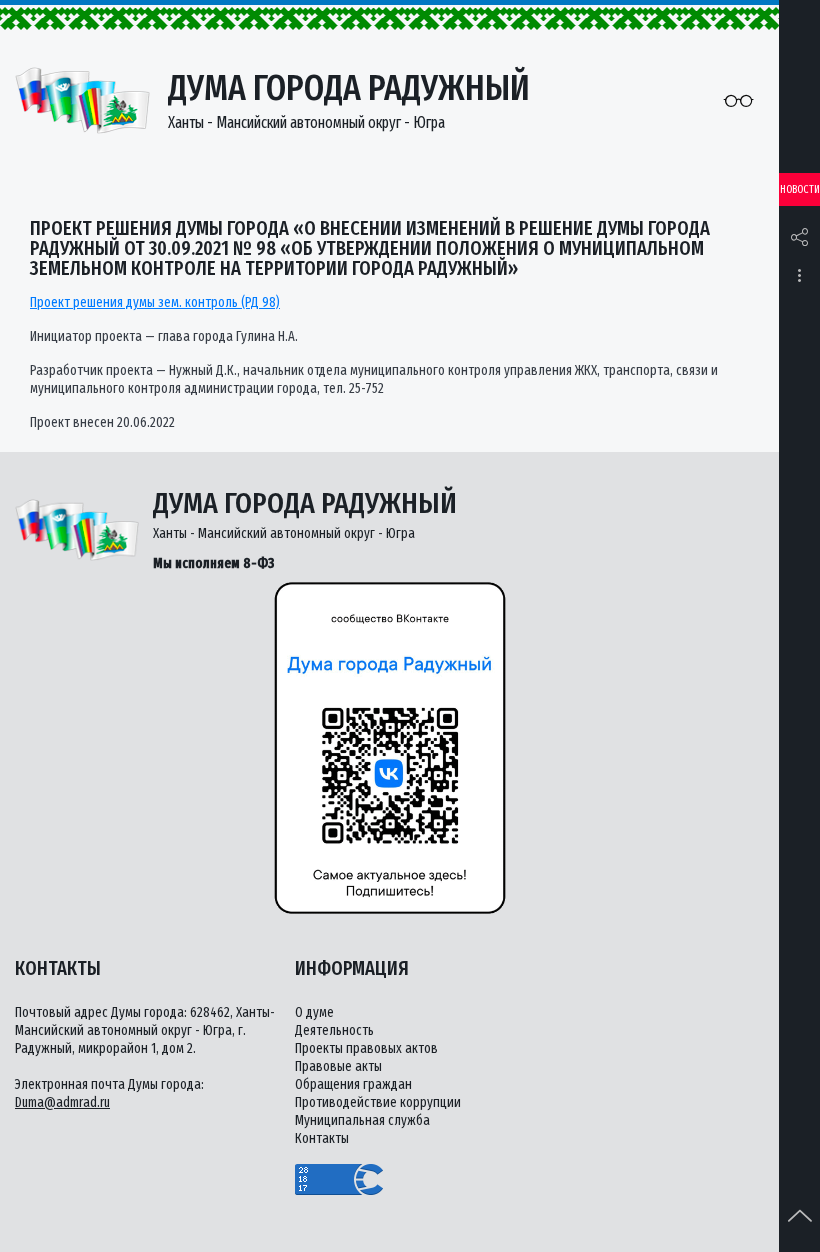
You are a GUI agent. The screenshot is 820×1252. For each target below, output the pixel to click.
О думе (314, 1012)
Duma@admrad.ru (62, 1102)
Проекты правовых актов (366, 1048)
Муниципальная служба (362, 1120)
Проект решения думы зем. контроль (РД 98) (155, 302)
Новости (800, 189)
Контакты (322, 1138)
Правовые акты (338, 1066)
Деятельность (334, 1030)
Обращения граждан (353, 1084)
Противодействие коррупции (378, 1102)
